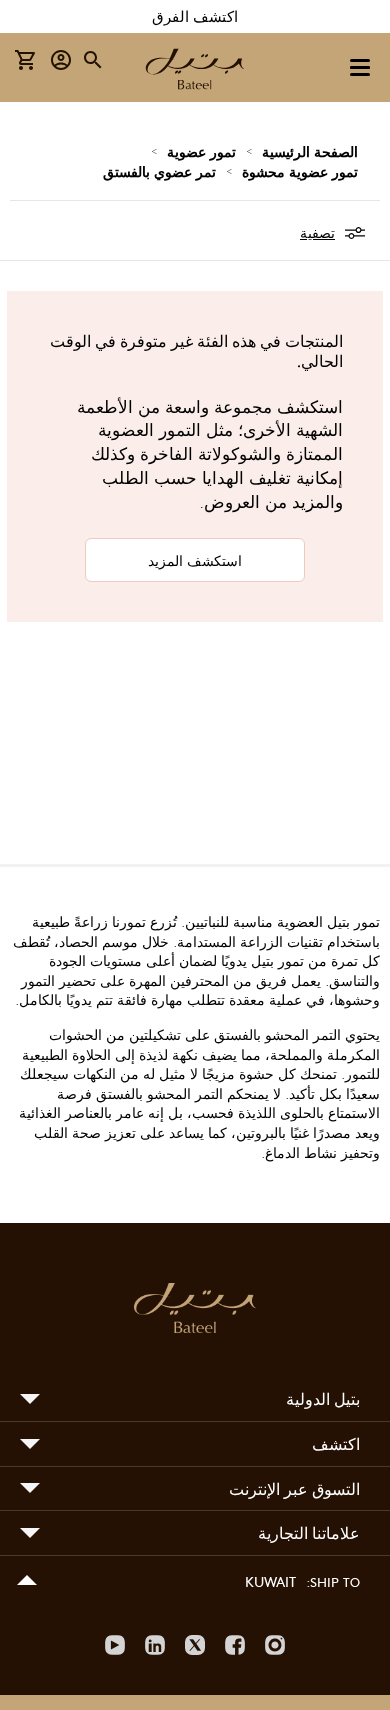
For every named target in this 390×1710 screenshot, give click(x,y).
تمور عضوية (201, 151)
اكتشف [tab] (336, 1443)
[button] (61, 60)
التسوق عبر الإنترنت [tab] (294, 1488)
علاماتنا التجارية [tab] (309, 1532)
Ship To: (333, 1582)
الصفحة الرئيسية (310, 151)
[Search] (94, 60)
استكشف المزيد (195, 560)
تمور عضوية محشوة (300, 171)
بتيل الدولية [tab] (323, 1398)
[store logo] (195, 71)
